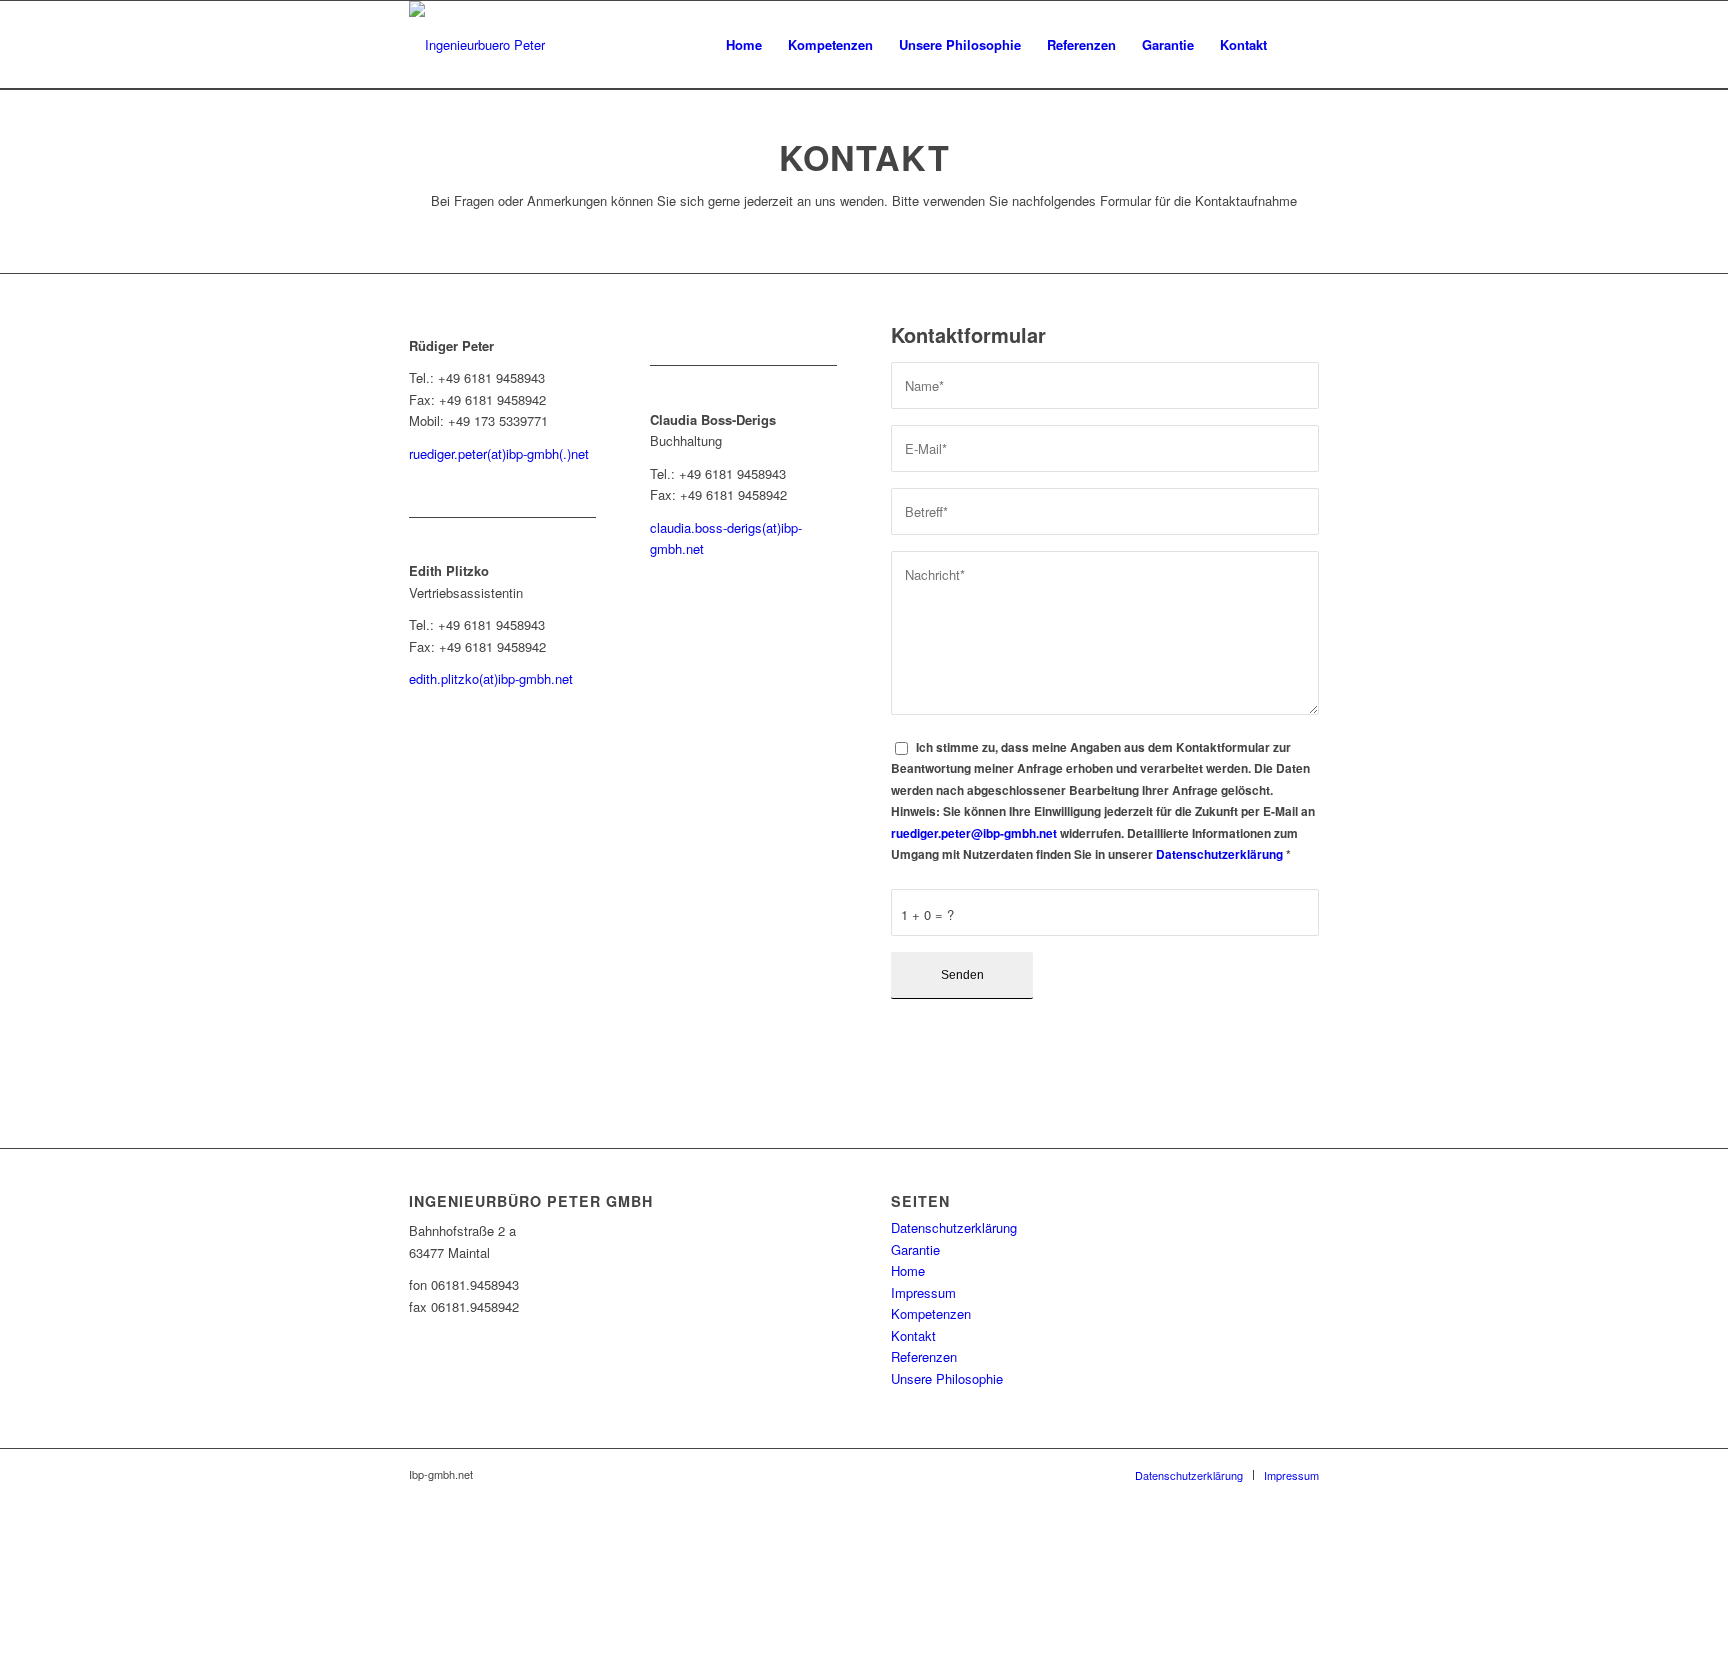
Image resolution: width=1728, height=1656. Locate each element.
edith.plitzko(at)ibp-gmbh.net (491, 678)
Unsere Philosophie (947, 1378)
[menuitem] (744, 45)
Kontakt (913, 1335)
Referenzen (924, 1356)
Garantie (915, 1249)
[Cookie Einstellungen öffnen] (150, 1644)
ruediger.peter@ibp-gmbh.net (974, 833)
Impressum (923, 1292)
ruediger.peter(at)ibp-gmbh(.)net (499, 453)
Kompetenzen (931, 1313)
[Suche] (1299, 45)
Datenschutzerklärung (1219, 854)
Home (908, 1270)
